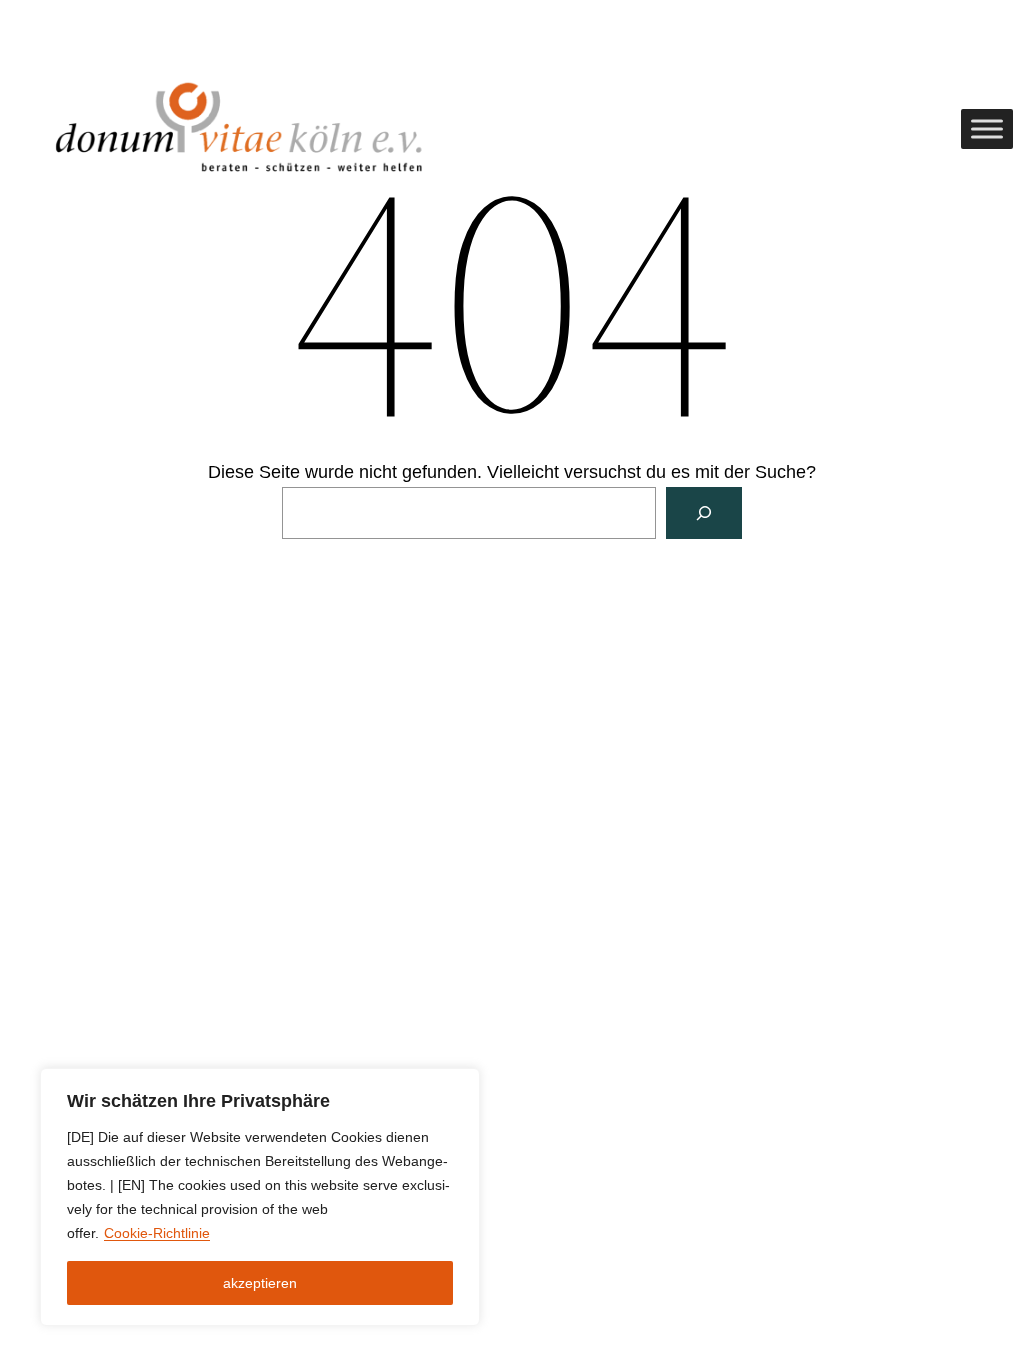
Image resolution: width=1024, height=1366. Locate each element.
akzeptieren (260, 1283)
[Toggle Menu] (987, 129)
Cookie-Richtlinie (157, 1233)
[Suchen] (704, 513)
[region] (260, 1197)
